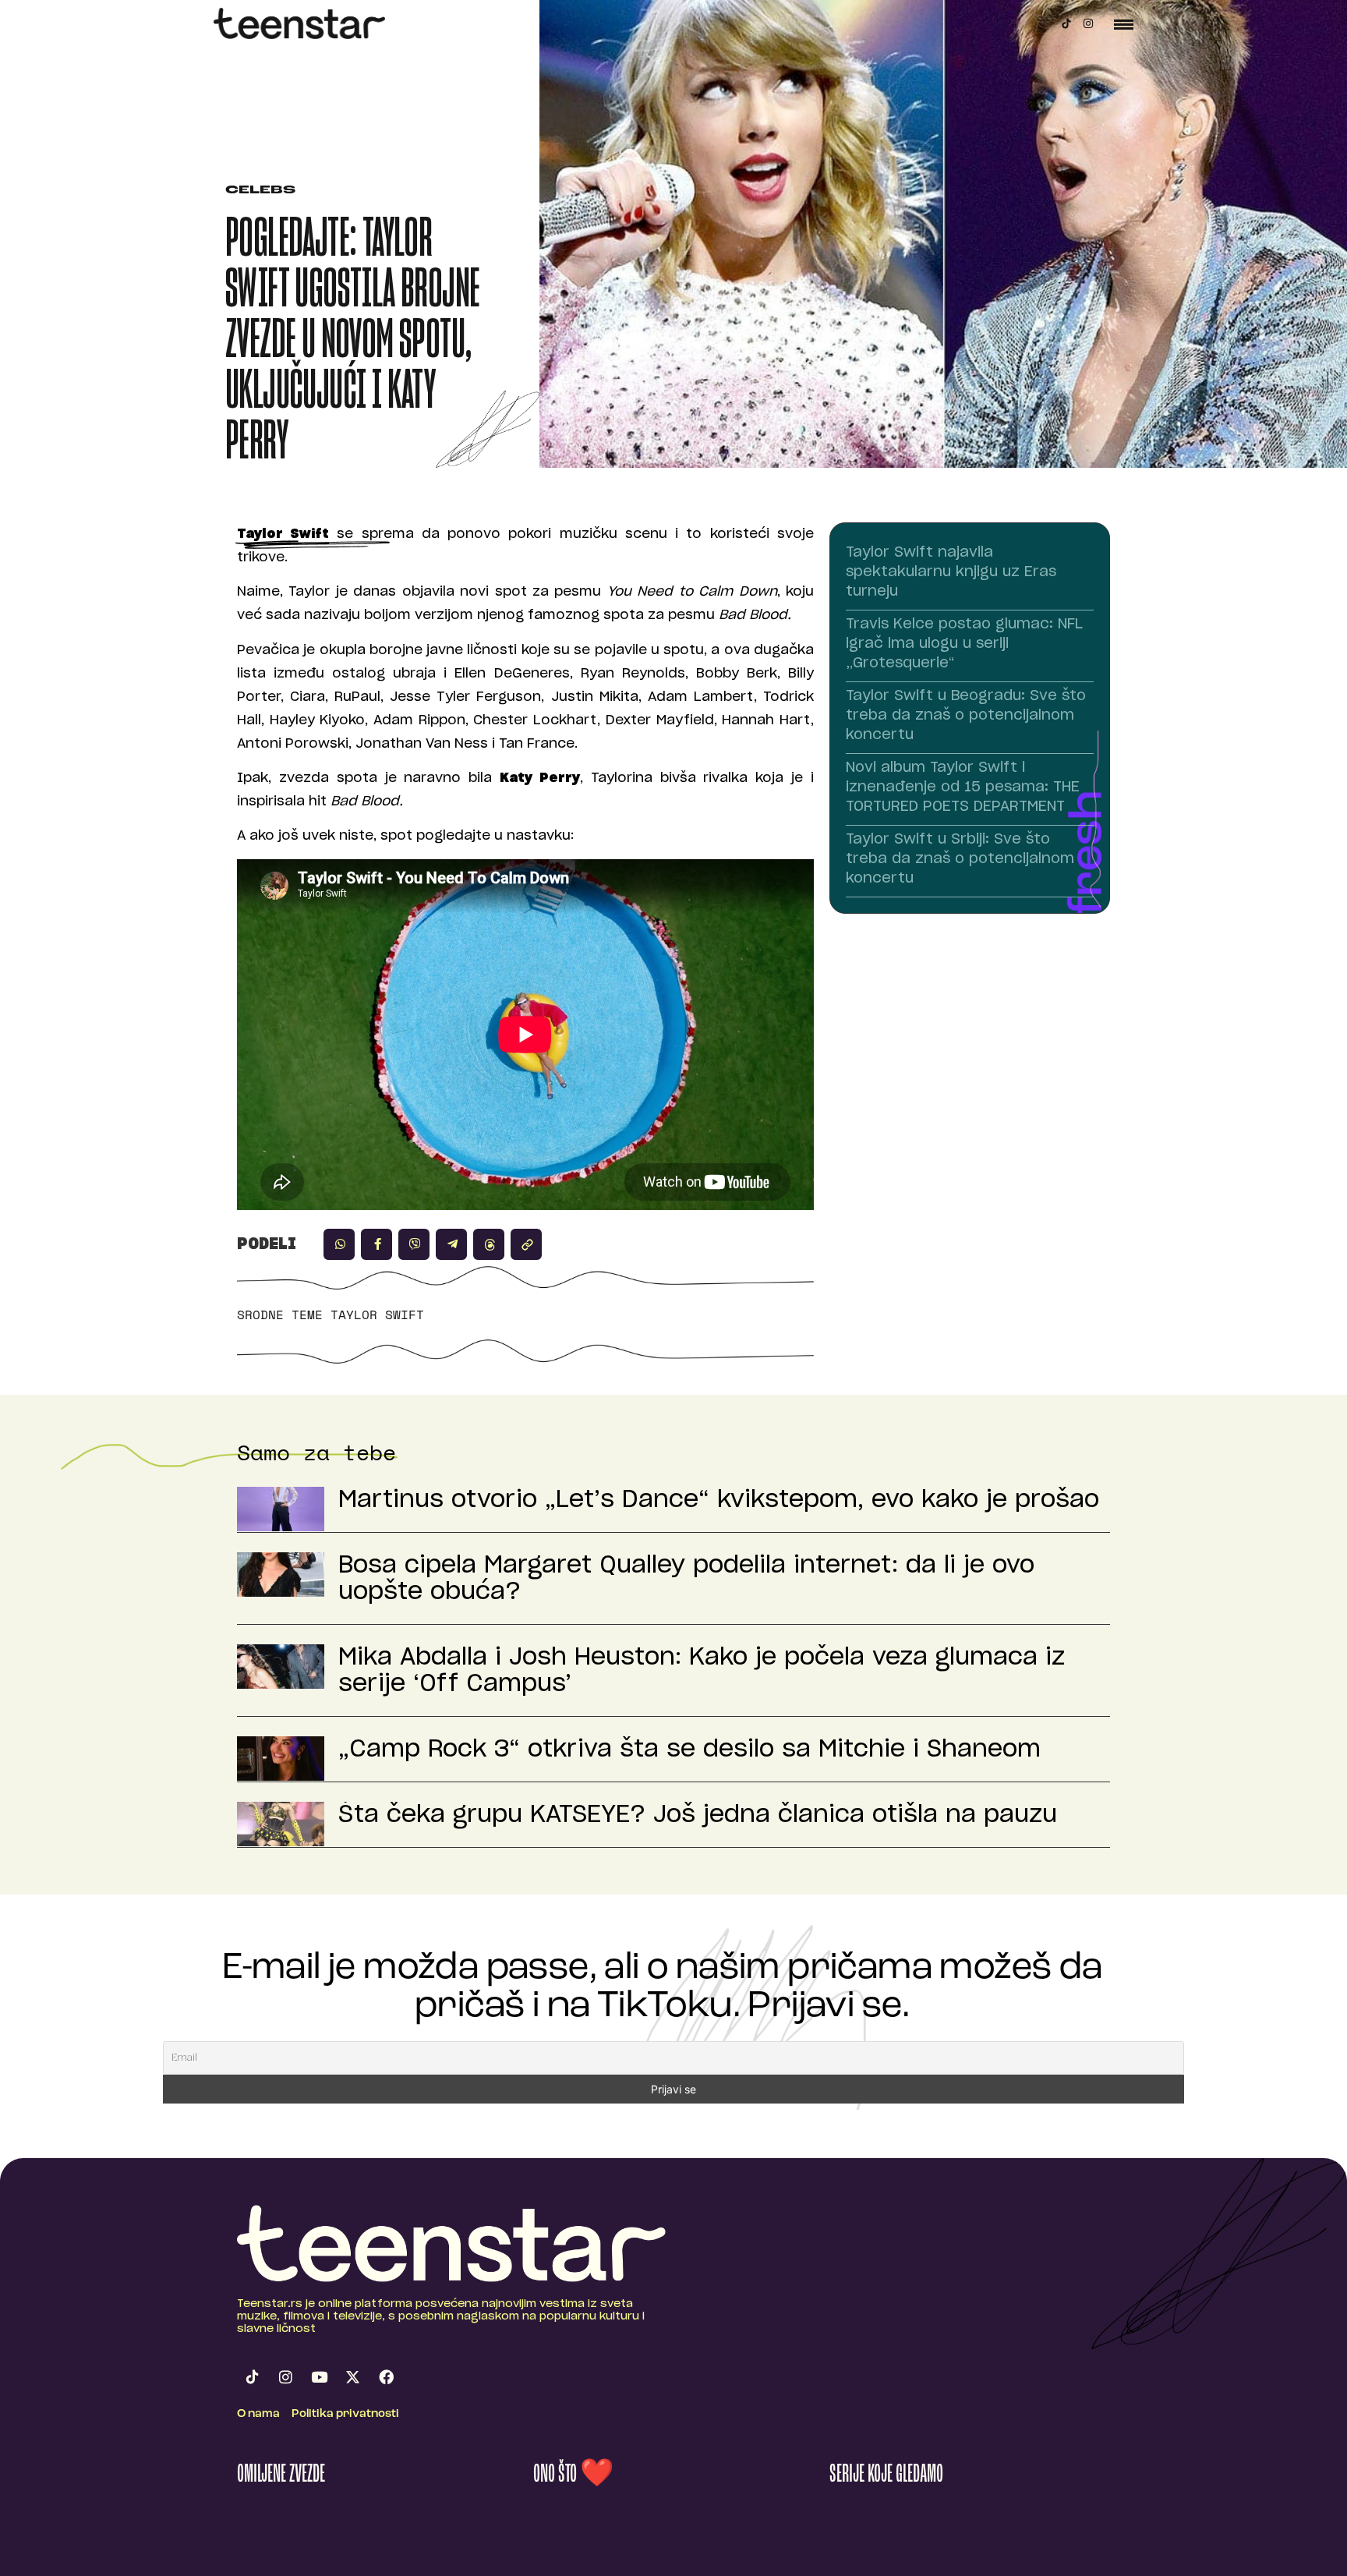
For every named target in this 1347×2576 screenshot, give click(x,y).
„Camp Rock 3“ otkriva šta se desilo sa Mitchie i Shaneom (689, 1750)
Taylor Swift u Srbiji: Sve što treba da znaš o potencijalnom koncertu (960, 859)
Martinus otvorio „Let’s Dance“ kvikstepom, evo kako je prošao (719, 1500)
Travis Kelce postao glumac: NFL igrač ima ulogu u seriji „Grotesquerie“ (964, 644)
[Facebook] (386, 2376)
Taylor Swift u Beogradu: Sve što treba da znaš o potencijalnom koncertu (966, 716)
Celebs (260, 191)
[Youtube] (319, 2376)
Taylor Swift (377, 1315)
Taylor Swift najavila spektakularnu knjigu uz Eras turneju (951, 572)
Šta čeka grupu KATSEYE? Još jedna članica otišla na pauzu (698, 1815)
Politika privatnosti (345, 2414)
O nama (258, 2414)
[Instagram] (1088, 23)
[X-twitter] (352, 2376)
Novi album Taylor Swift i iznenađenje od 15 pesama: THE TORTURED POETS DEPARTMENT (963, 787)
